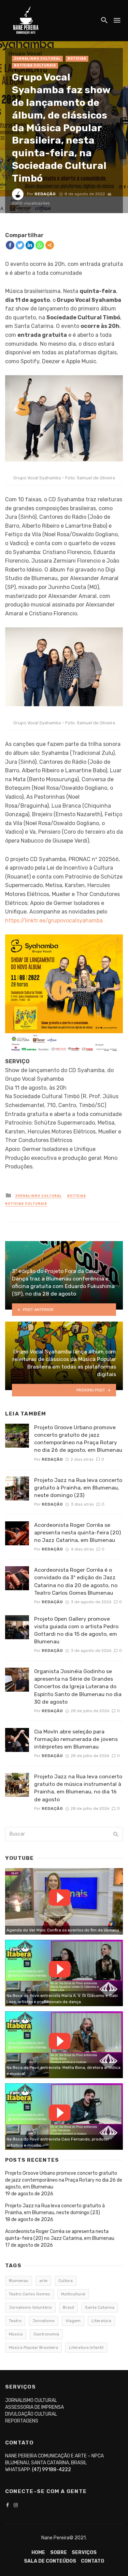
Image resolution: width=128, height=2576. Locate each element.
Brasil (68, 2307)
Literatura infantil (86, 2347)
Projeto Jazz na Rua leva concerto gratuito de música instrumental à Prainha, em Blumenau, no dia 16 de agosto (78, 1788)
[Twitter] (20, 245)
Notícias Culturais (35, 65)
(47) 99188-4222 (52, 2470)
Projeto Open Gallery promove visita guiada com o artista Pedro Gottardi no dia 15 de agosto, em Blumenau (76, 1630)
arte (43, 2281)
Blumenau (19, 2281)
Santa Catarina (100, 2307)
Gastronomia (46, 2334)
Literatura (101, 2321)
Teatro (15, 2321)
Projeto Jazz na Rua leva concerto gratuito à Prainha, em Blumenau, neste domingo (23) (78, 1488)
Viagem (73, 2321)
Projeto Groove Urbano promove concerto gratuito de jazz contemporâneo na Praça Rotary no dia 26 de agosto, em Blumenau (78, 1439)
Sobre (59, 2553)
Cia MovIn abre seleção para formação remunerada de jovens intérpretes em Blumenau (76, 1739)
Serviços (84, 2553)
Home (38, 2553)
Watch (60, 1898)
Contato (93, 2561)
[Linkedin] (30, 245)
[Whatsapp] (40, 245)
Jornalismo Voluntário (30, 2307)
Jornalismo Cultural (37, 59)
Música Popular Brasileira (33, 2347)
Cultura (66, 2281)
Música (16, 2334)
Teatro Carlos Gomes (30, 2294)
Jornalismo (44, 2321)
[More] (50, 245)
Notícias (77, 59)
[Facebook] (10, 245)
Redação (45, 194)
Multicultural (73, 2294)
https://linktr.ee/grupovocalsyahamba (54, 921)
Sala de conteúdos (50, 2561)
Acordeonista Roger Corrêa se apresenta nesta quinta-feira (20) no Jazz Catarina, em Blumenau (77, 1532)
